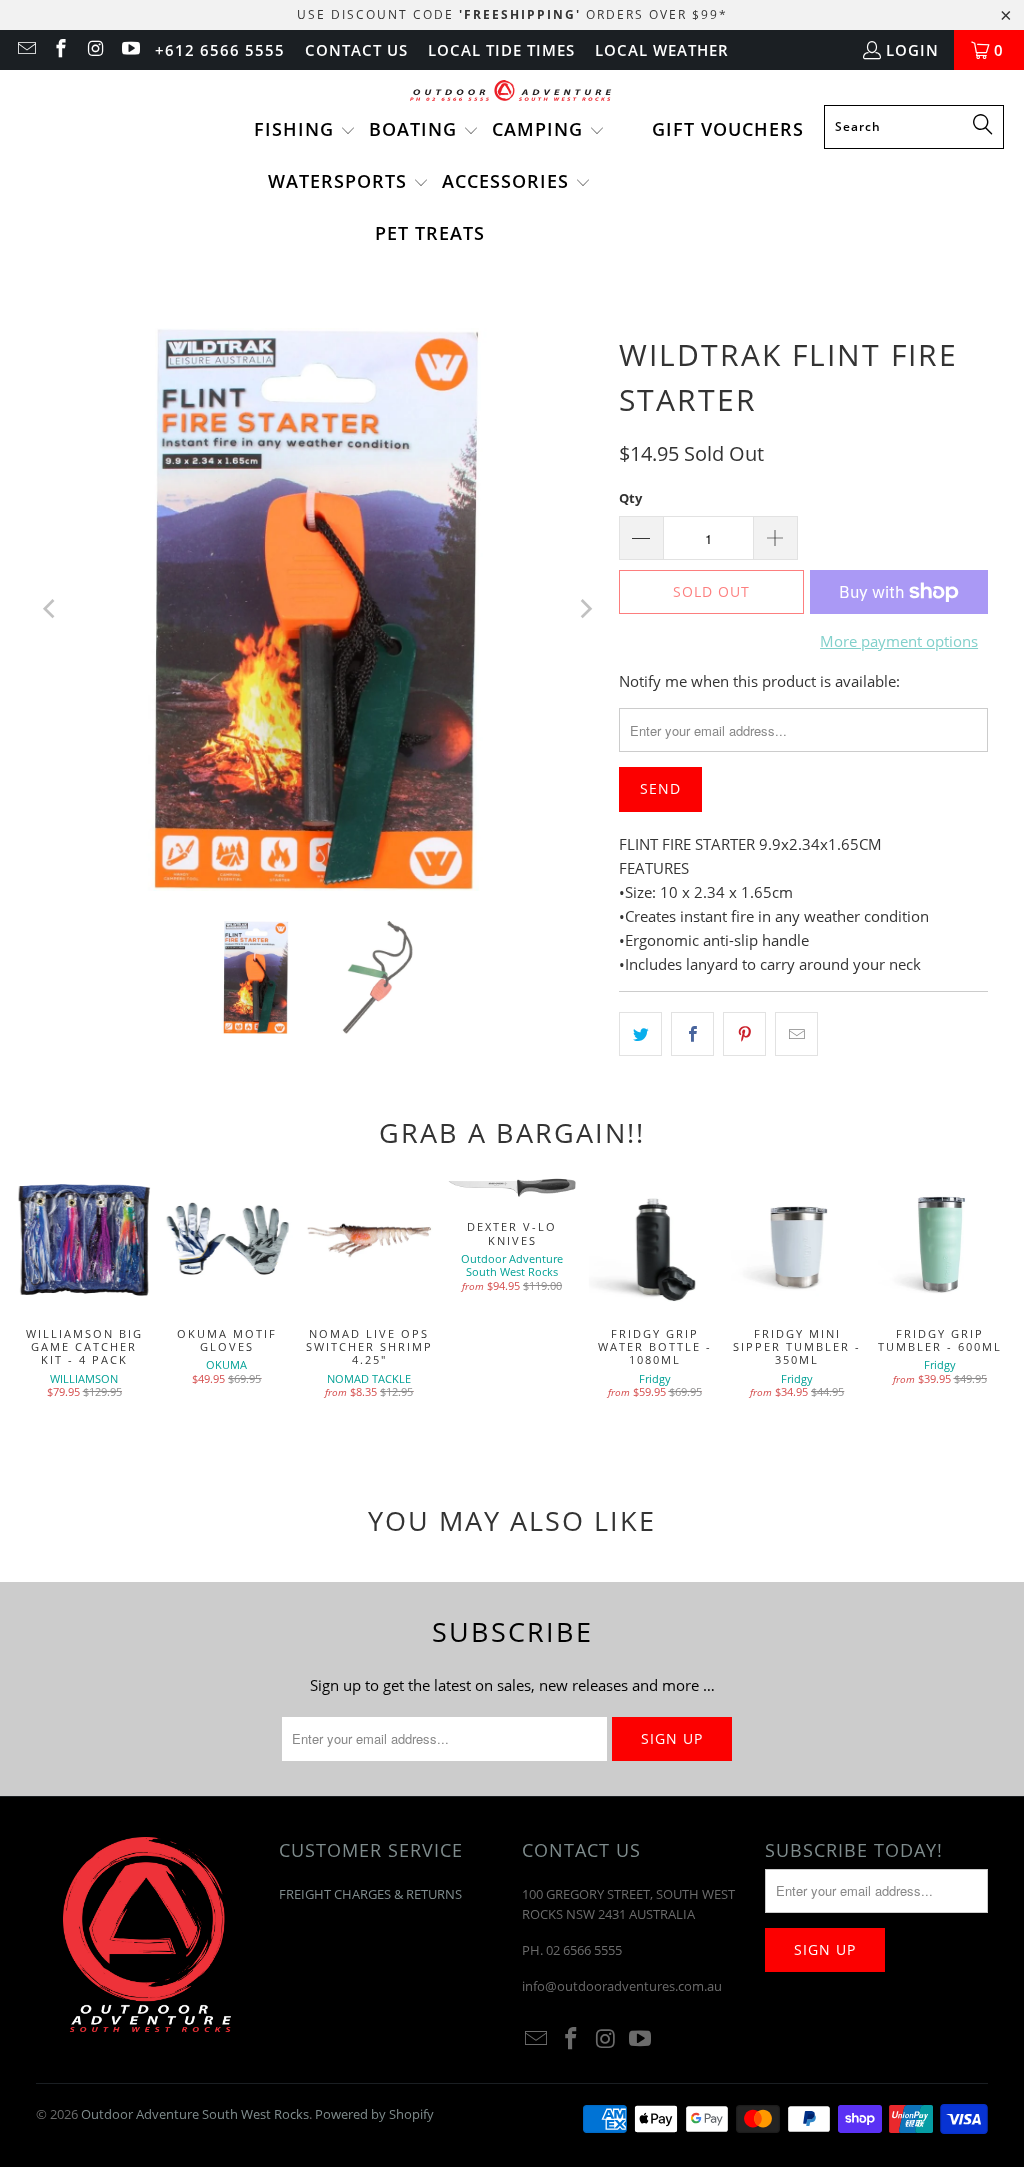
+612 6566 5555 (220, 50)
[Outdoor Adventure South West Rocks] (512, 92)
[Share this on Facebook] (692, 1034)
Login (912, 50)
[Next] (584, 610)
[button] (305, 131)
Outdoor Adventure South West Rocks (195, 2114)
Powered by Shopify (374, 2114)
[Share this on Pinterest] (744, 1034)
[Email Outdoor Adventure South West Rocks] (25, 50)
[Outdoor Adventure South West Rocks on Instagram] (94, 50)
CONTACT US (356, 50)
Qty (630, 498)
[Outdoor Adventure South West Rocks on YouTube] (129, 50)
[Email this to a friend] (796, 1034)
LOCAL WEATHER (662, 50)
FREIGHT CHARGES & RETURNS (370, 1894)
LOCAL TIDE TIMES (501, 50)
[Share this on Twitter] (640, 1034)
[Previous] (51, 610)
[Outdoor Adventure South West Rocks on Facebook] (60, 50)
